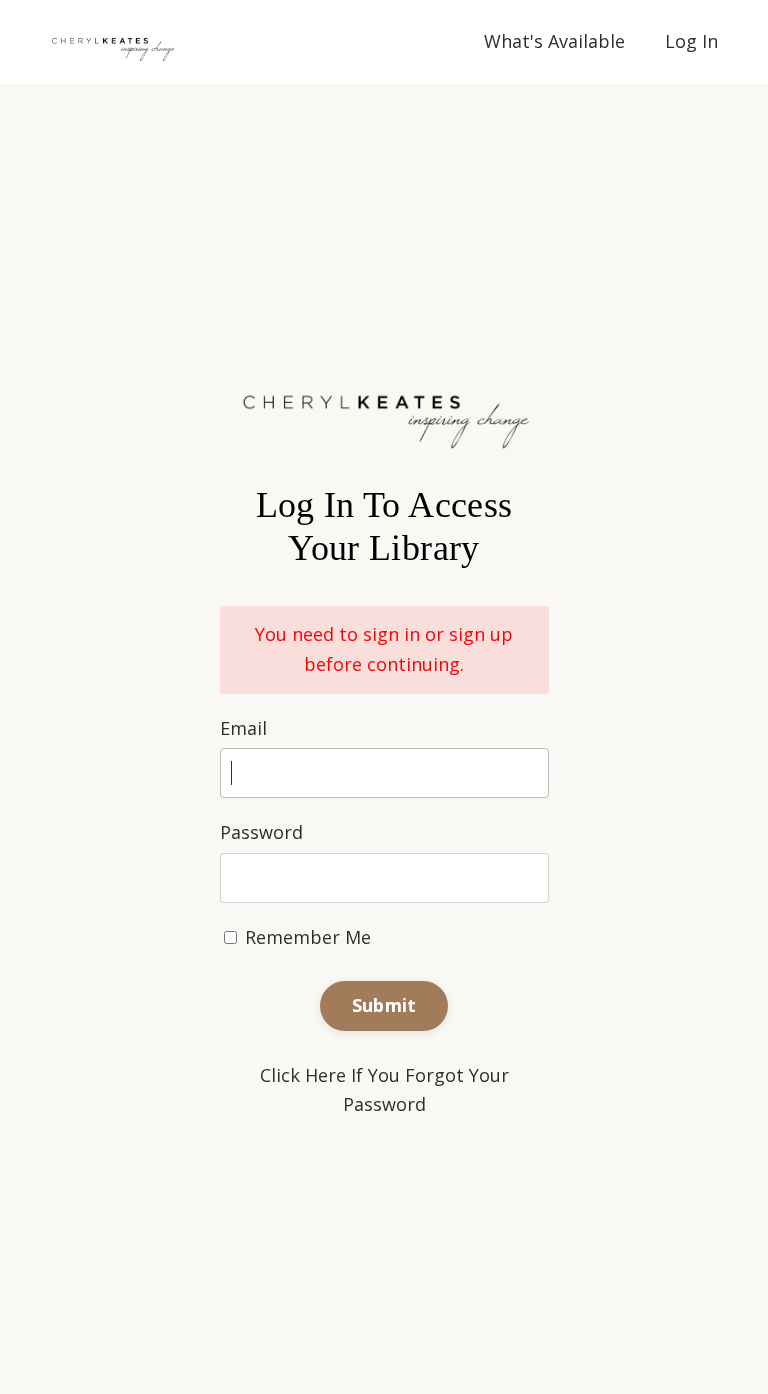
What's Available (554, 41)
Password (261, 832)
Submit (384, 1005)
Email (243, 728)
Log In (691, 41)
